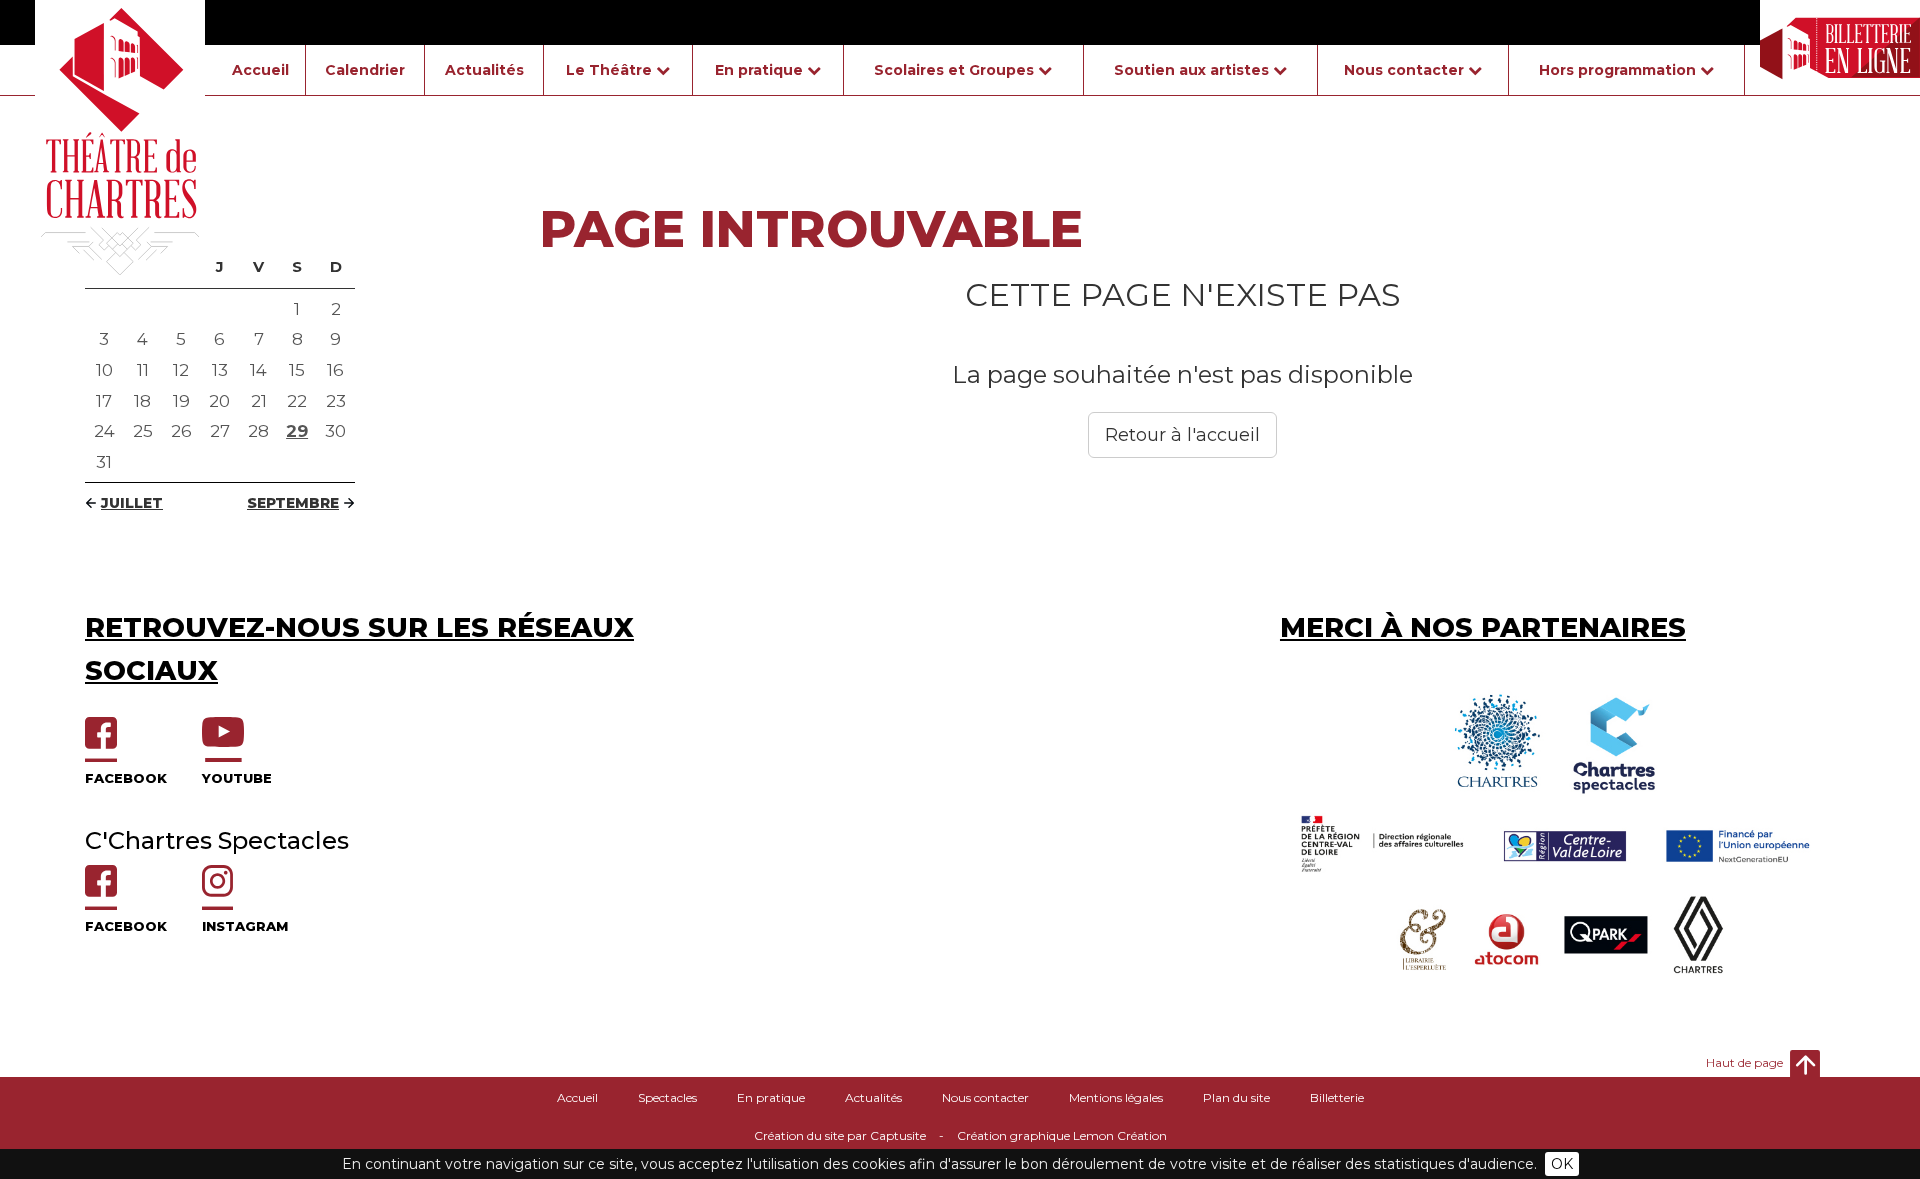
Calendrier (365, 70)
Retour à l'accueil (1182, 435)
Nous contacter (985, 1097)
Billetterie (1337, 1097)
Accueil (260, 70)
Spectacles (667, 1097)
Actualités (484, 70)
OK (1562, 1164)
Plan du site (1236, 1097)
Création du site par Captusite (840, 1135)
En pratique (771, 1097)
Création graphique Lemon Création (1062, 1135)
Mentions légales (1116, 1097)
